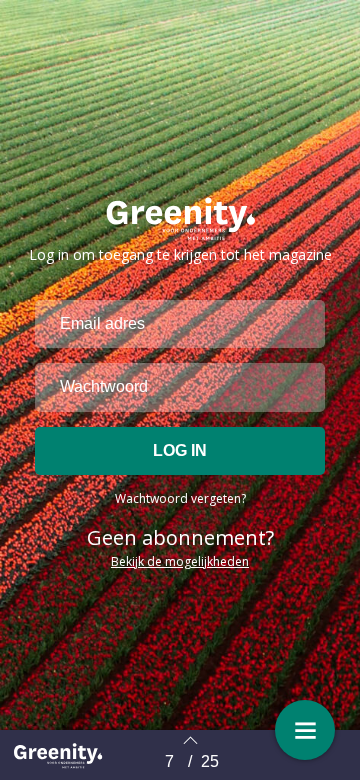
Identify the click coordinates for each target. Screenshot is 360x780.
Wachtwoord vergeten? (180, 498)
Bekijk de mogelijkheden (180, 561)
